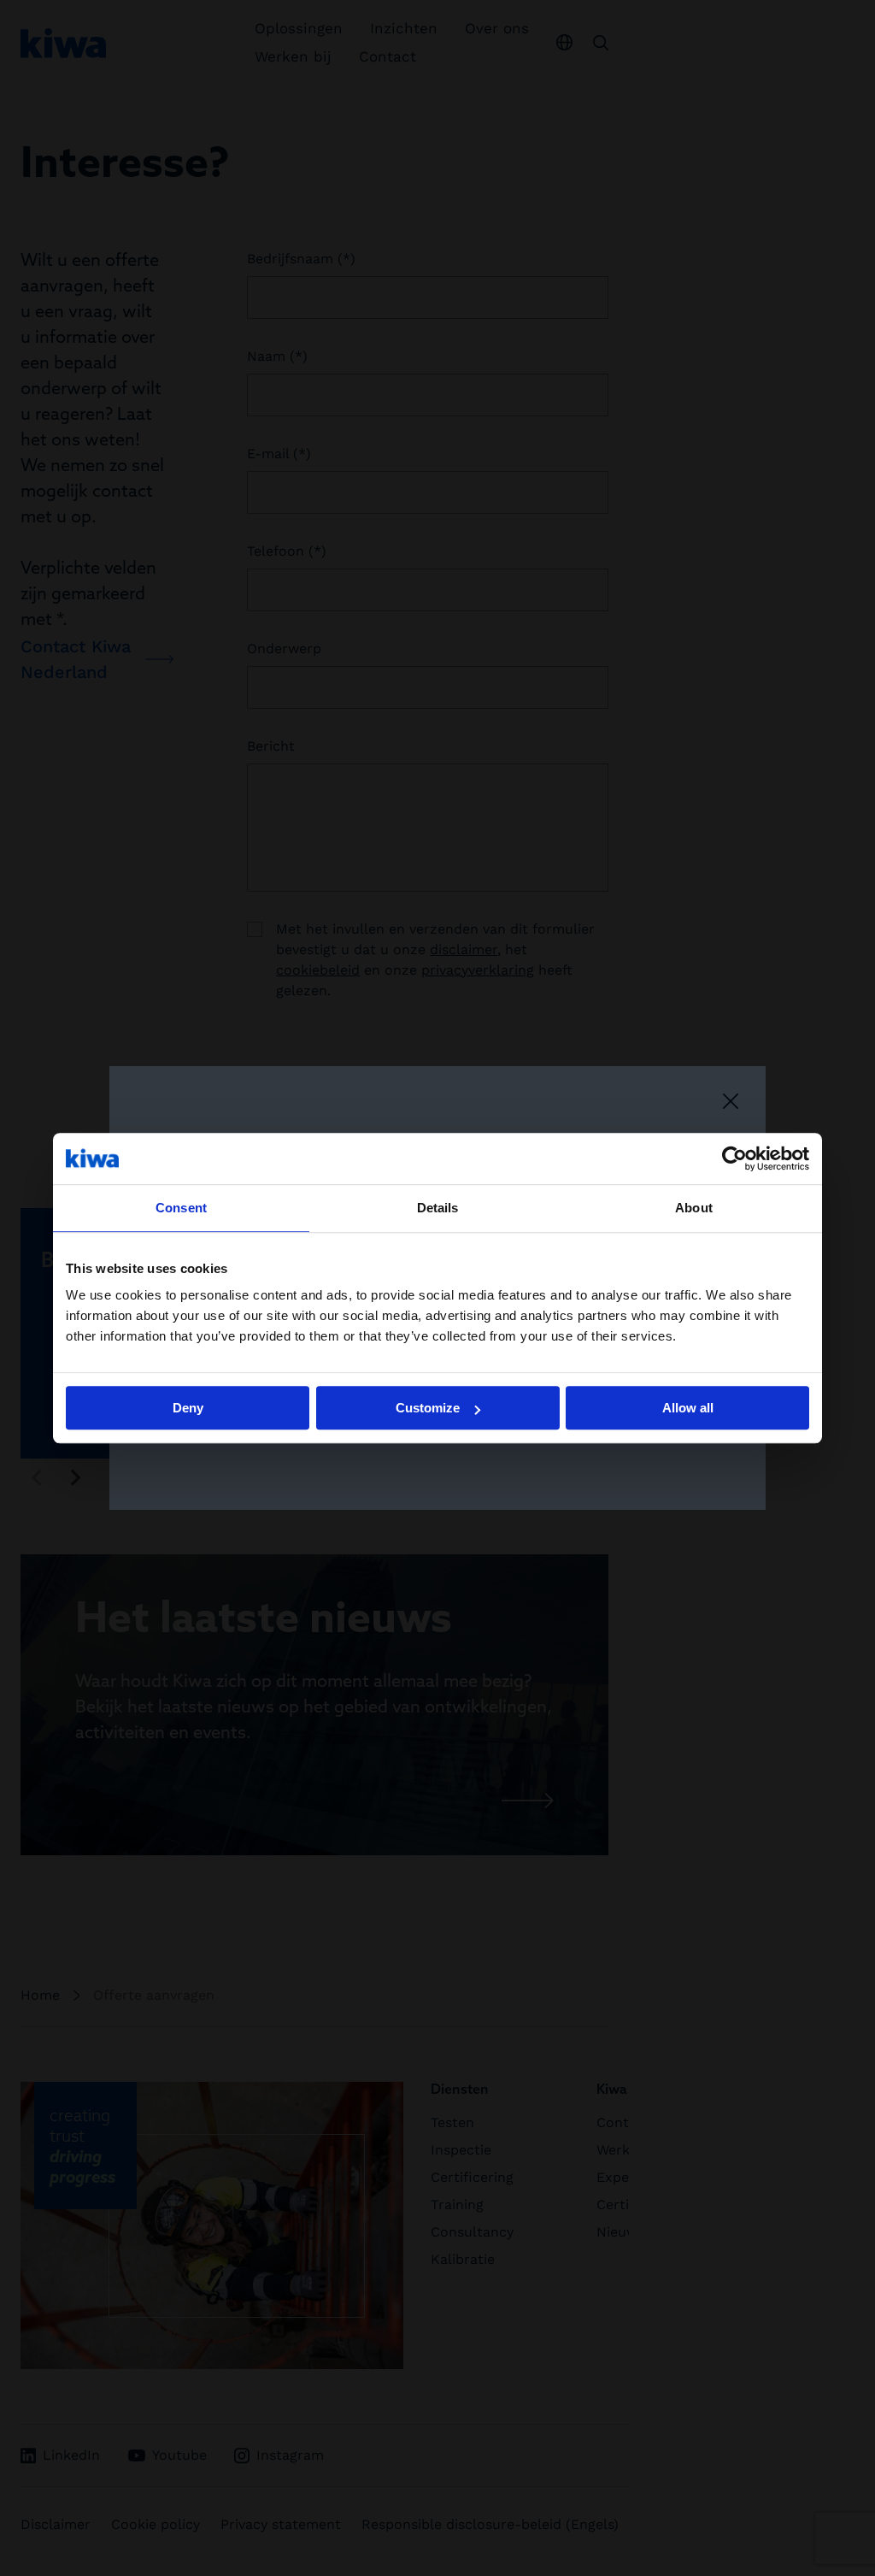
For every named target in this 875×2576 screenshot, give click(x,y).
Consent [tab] (181, 1208)
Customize (428, 1408)
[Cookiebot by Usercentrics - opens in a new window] (734, 1158)
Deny (188, 1408)
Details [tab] (438, 1208)
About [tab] (694, 1208)
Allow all (688, 1408)
